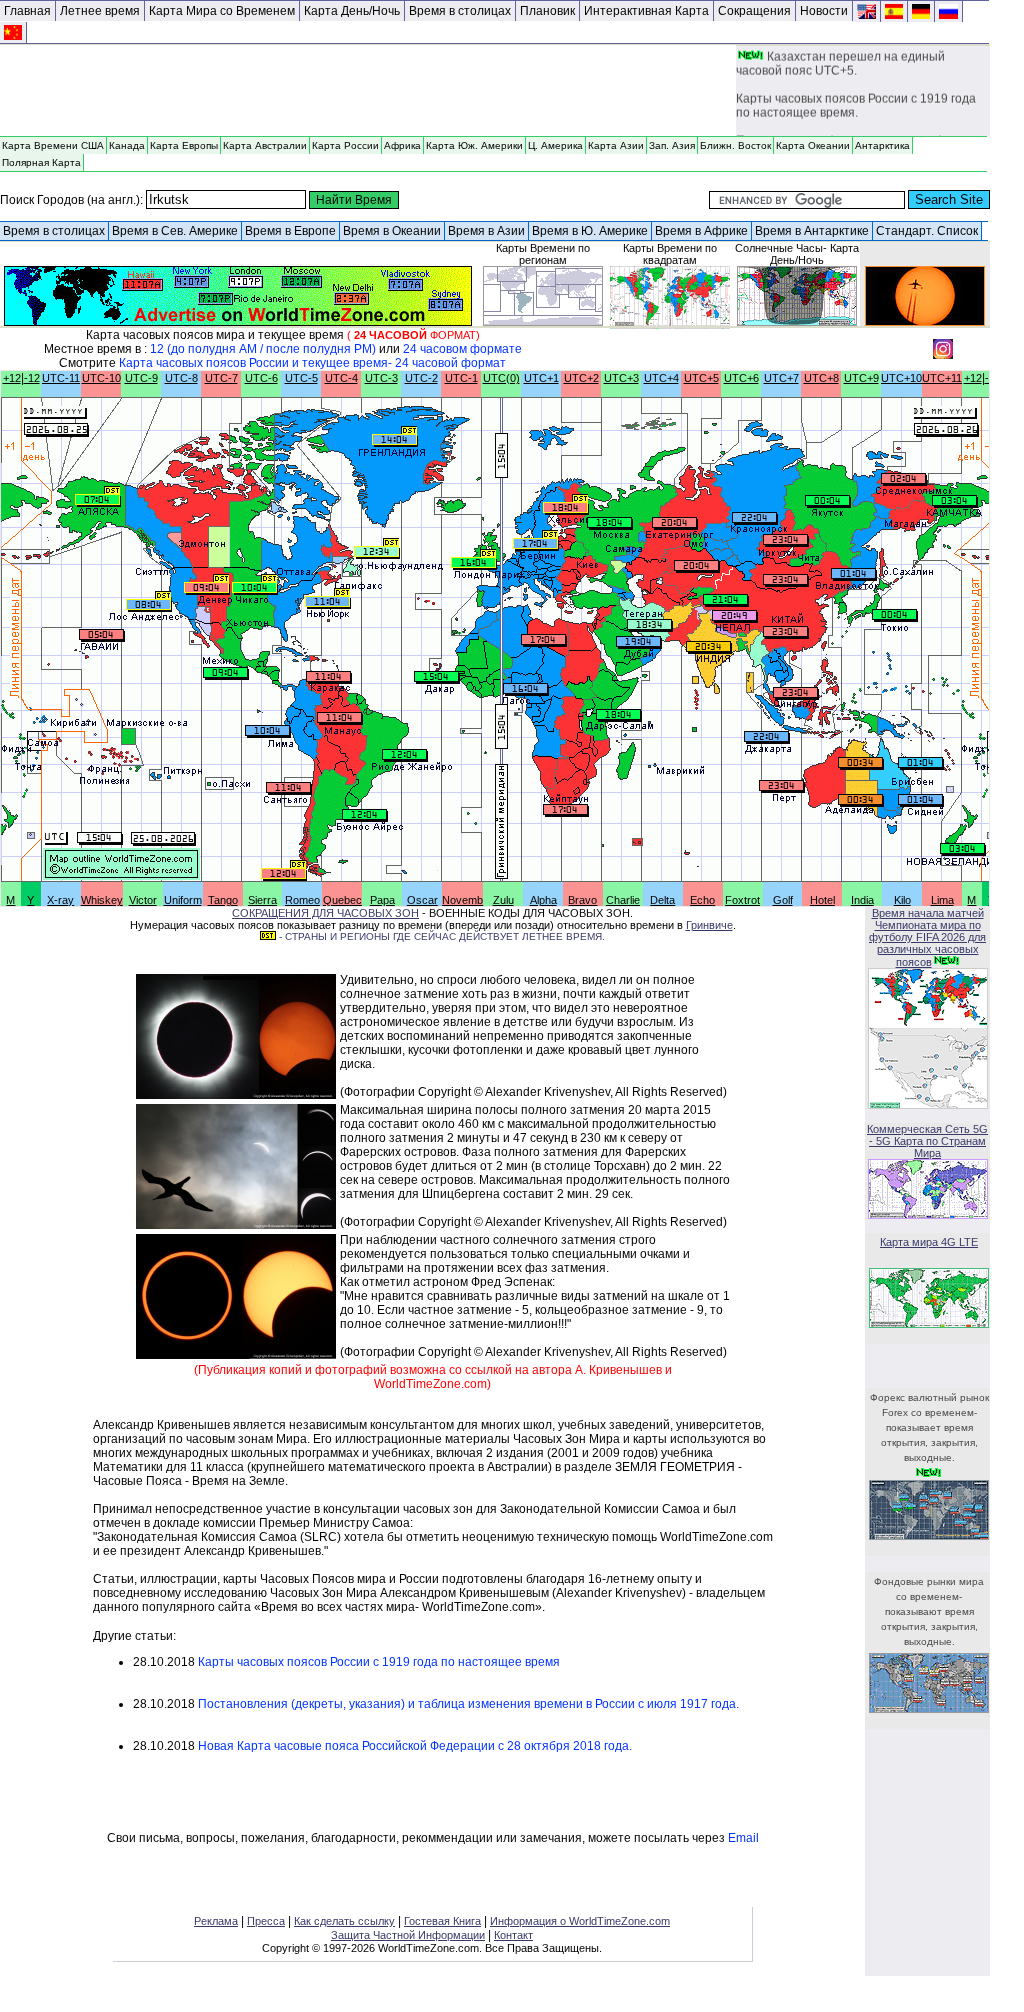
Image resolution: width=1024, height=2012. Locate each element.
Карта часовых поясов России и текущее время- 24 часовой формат (312, 363)
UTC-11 (61, 378)
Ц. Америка (555, 145)
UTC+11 (942, 378)
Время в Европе (290, 231)
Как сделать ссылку (344, 1921)
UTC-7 (221, 378)
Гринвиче (709, 925)
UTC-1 (461, 378)
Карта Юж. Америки (474, 145)
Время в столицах (460, 11)
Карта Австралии (265, 145)
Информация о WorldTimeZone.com (580, 1921)
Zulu (503, 900)
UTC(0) (501, 378)
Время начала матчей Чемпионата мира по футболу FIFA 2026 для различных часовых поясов (927, 937)
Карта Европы (184, 145)
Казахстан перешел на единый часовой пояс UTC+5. (840, 60)
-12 (32, 378)
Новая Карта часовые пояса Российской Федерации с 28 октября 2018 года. (415, 1746)
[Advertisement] (368, 91)
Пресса (266, 1921)
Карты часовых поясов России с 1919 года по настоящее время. (856, 102)
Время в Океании (392, 231)
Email (743, 1838)
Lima (942, 900)
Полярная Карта (41, 162)
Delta (662, 900)
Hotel (822, 900)
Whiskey (102, 900)
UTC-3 (381, 378)
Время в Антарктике (812, 231)
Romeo (302, 900)
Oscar (422, 900)
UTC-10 (101, 378)
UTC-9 (141, 378)
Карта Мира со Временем (222, 11)
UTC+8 (821, 378)
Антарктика (882, 145)
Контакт (513, 1935)
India (862, 900)
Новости (824, 11)
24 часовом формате (462, 349)
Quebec (342, 900)
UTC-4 (341, 378)
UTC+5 (701, 378)
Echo (702, 900)
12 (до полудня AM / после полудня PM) (263, 349)
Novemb (462, 900)
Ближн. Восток (735, 145)
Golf (783, 900)
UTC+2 (581, 378)
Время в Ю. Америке (590, 231)
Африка (402, 145)
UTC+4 (661, 378)
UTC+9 (861, 378)
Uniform (183, 900)
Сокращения (754, 11)
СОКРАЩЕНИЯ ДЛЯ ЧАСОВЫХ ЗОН (325, 913)
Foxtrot (742, 900)
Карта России (345, 145)
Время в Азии (486, 231)
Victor (143, 900)
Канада (127, 145)
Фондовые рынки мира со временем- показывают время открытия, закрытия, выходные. (929, 1611)
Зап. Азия (672, 145)
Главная (27, 11)
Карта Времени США (53, 145)
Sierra (262, 900)
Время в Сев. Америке (175, 231)
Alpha (543, 900)
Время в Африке (701, 231)
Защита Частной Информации (408, 1935)
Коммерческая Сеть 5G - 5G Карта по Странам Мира (927, 1141)
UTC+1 (541, 378)
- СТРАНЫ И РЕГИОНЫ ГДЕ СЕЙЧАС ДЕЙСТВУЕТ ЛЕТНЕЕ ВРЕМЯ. (440, 936)
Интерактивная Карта (646, 11)
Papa (382, 900)
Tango (223, 900)
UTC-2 (421, 378)
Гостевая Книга (442, 1921)
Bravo (582, 900)
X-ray (60, 900)
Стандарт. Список (927, 231)
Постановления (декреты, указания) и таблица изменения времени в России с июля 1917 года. (468, 1704)
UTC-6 (261, 378)
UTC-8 (181, 378)
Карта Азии (616, 145)
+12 (12, 378)
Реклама (216, 1921)
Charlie (623, 900)
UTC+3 (621, 378)
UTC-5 (301, 378)
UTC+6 (741, 378)
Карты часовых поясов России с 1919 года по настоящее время (379, 1662)
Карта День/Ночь (352, 11)
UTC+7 (781, 378)
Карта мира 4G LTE (929, 1242)
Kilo (902, 900)
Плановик (547, 11)
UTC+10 (901, 378)
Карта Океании (813, 145)
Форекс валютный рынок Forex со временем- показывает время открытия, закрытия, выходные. (929, 1427)
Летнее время (100, 11)
